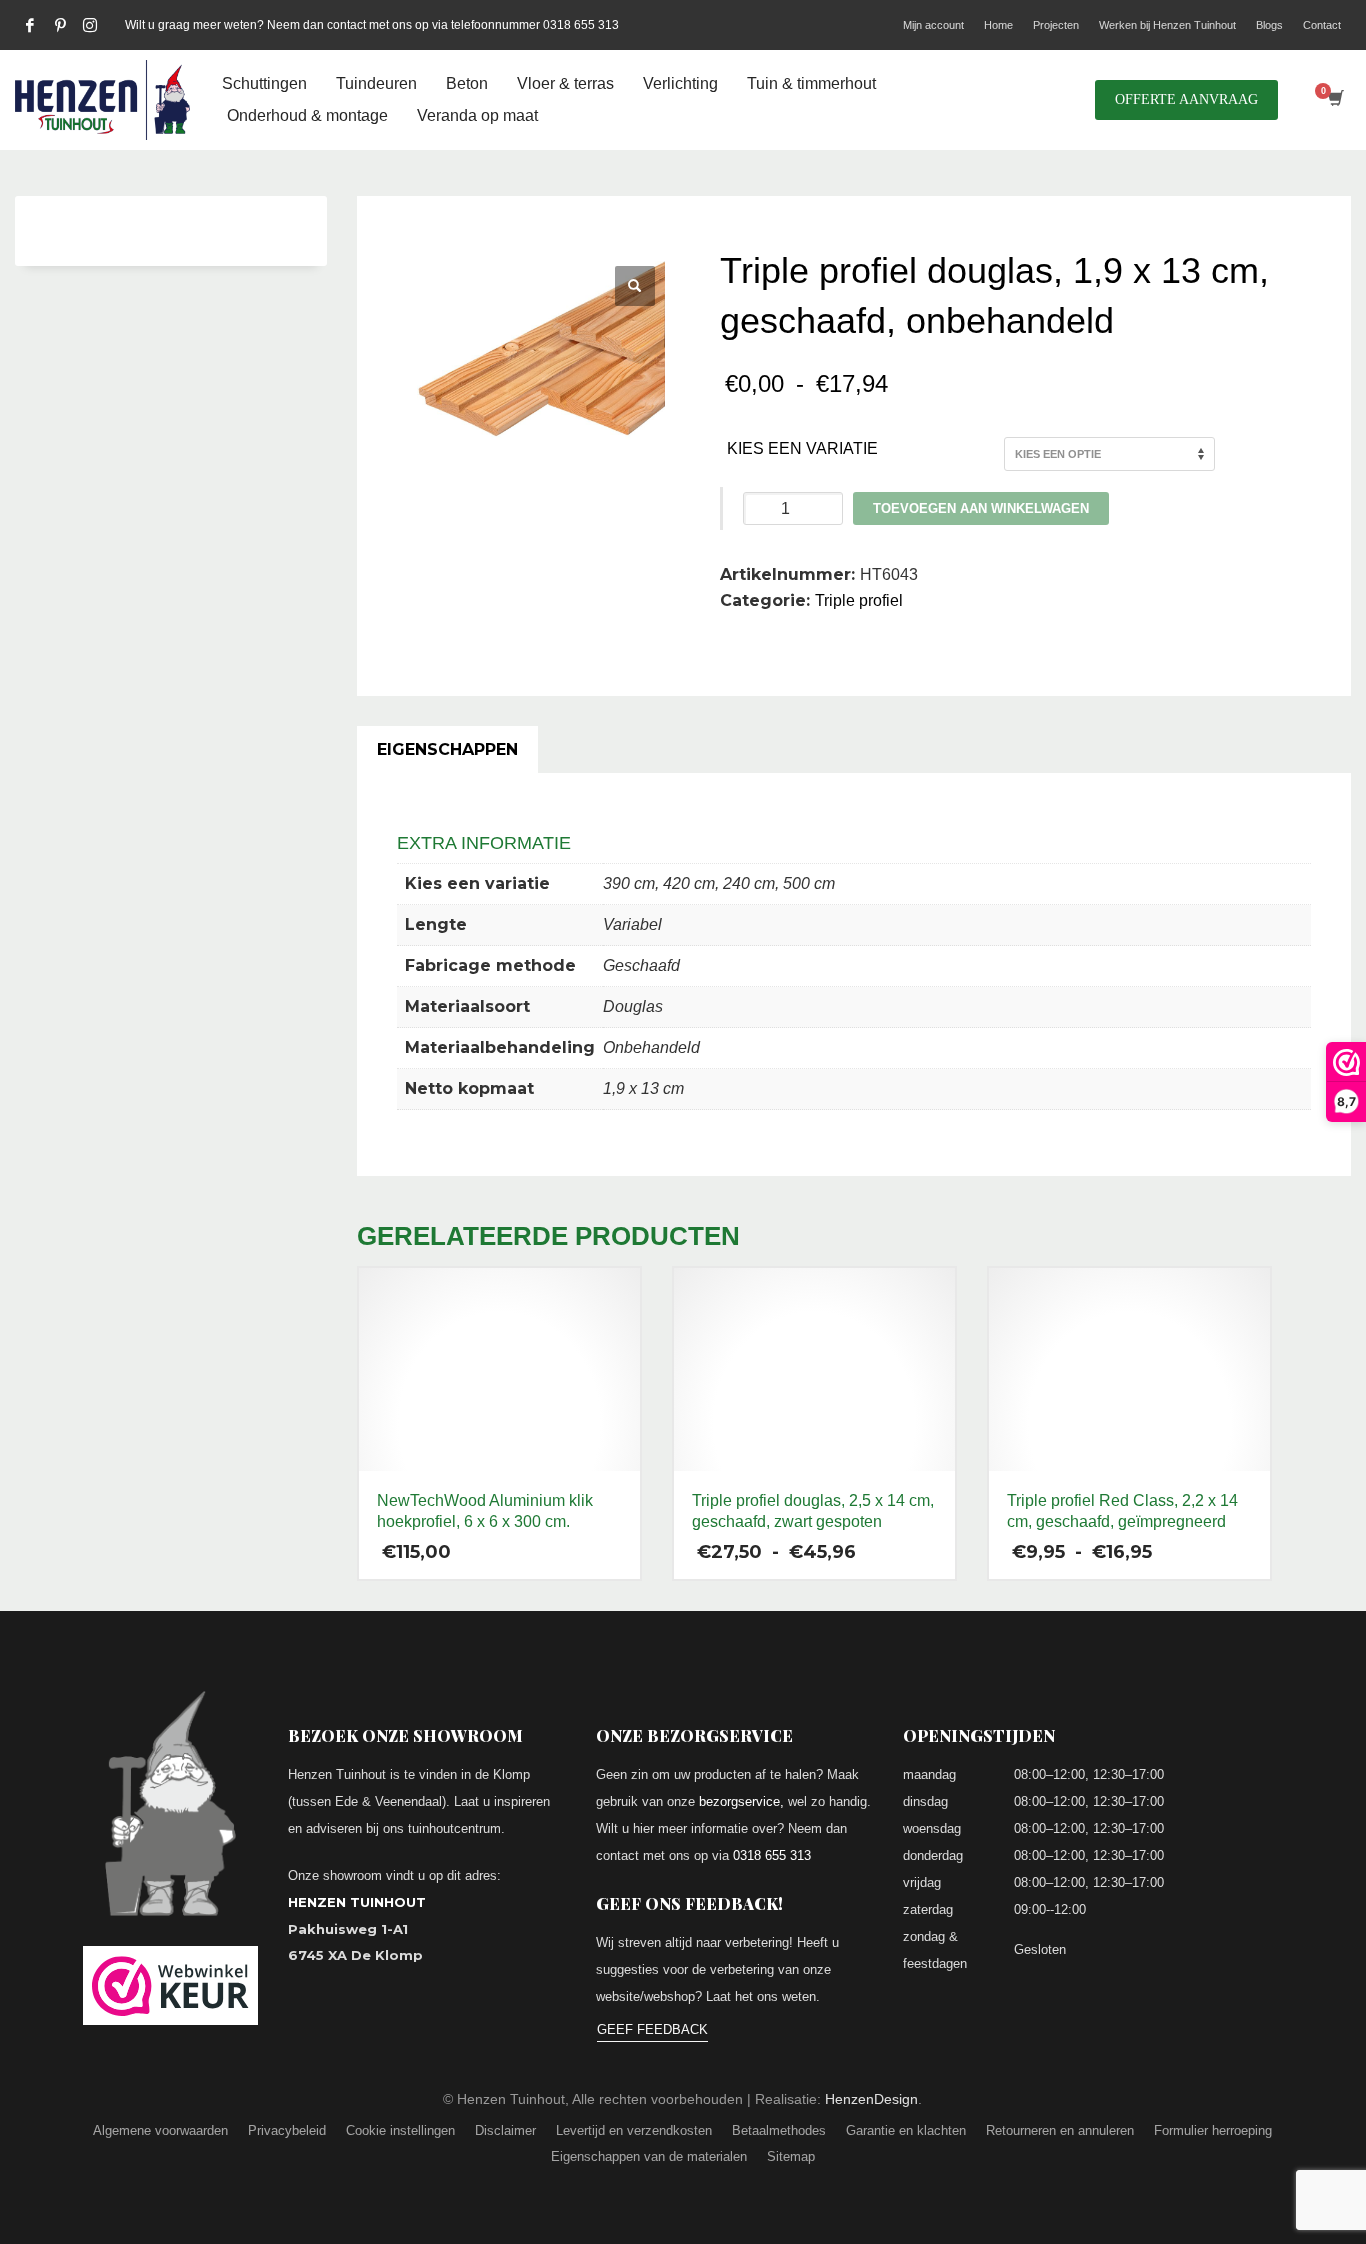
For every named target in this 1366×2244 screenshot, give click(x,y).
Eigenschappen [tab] (447, 749)
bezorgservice (739, 1801)
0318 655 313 (772, 1855)
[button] (635, 286)
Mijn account (933, 25)
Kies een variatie (802, 448)
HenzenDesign (871, 2099)
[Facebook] (30, 25)
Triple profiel (859, 600)
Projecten (1056, 25)
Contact (1322, 25)
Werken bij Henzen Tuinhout (1167, 25)
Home (998, 25)
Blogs (1269, 25)
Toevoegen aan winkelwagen (981, 508)
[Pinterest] (60, 25)
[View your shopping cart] (1334, 100)
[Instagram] (90, 25)
